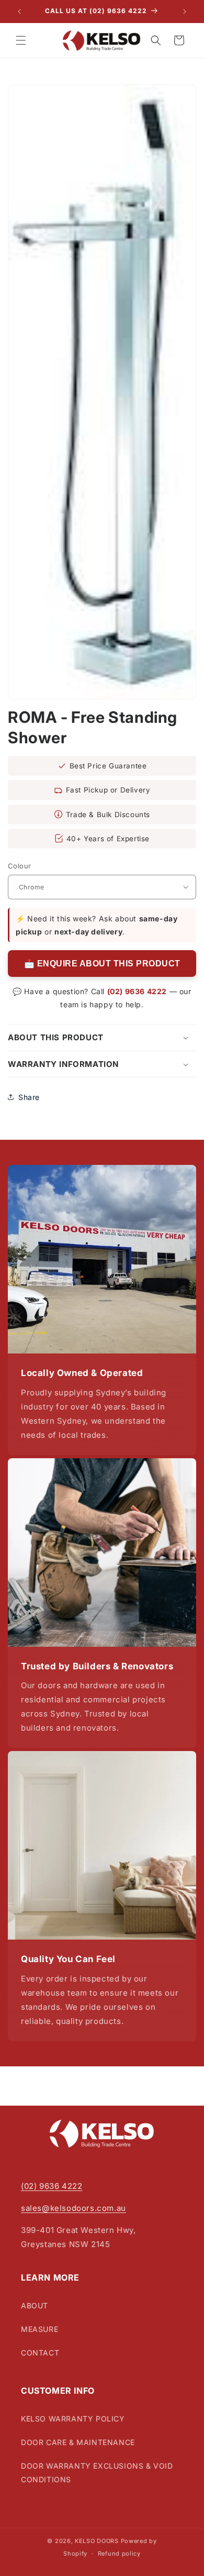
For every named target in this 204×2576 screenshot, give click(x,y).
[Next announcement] (185, 12)
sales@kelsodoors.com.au (73, 2208)
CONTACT (40, 2353)
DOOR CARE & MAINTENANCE (78, 2442)
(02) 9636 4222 (137, 991)
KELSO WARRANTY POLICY (73, 2419)
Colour (19, 866)
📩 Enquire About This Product (102, 964)
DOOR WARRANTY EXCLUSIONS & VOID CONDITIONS (97, 2472)
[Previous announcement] (19, 12)
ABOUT (35, 2305)
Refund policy (119, 2553)
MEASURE (39, 2329)
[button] (21, 40)
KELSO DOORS (97, 2541)
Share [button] (29, 1097)
